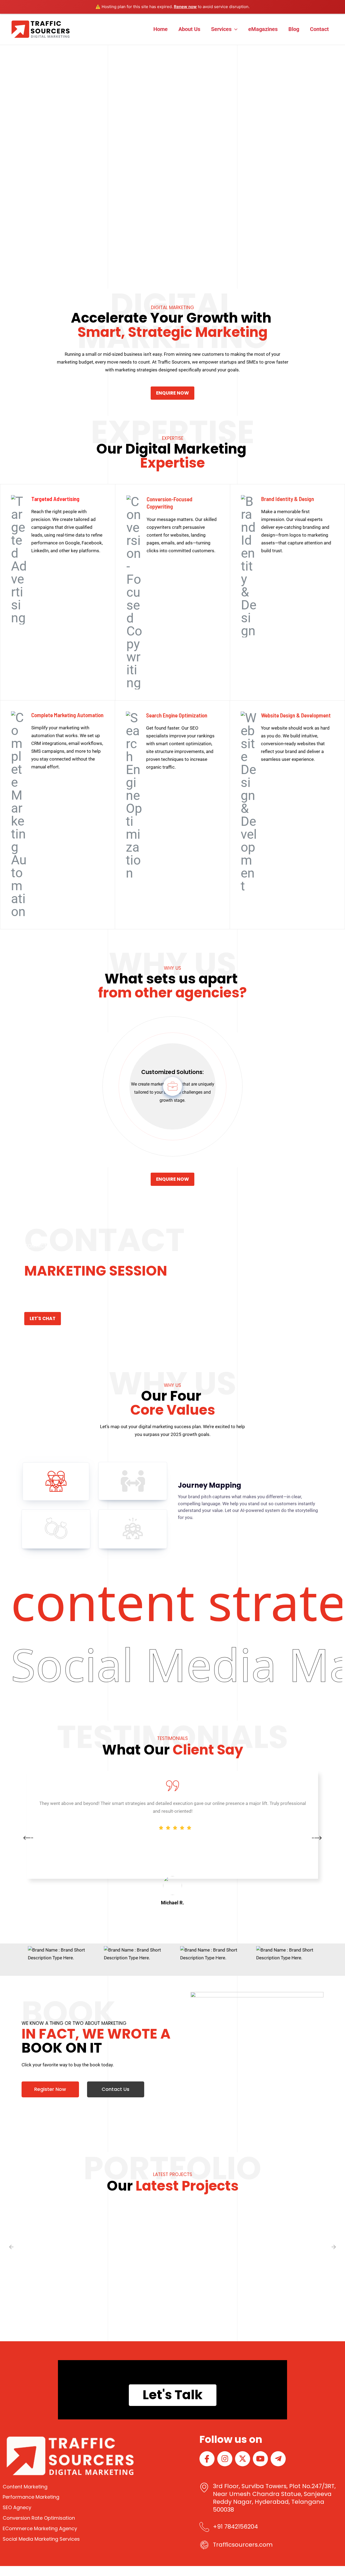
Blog (294, 29)
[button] (234, 29)
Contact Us (115, 2089)
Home (161, 29)
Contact (319, 29)
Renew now (185, 7)
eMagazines (263, 29)
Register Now (50, 2089)
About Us (189, 29)
